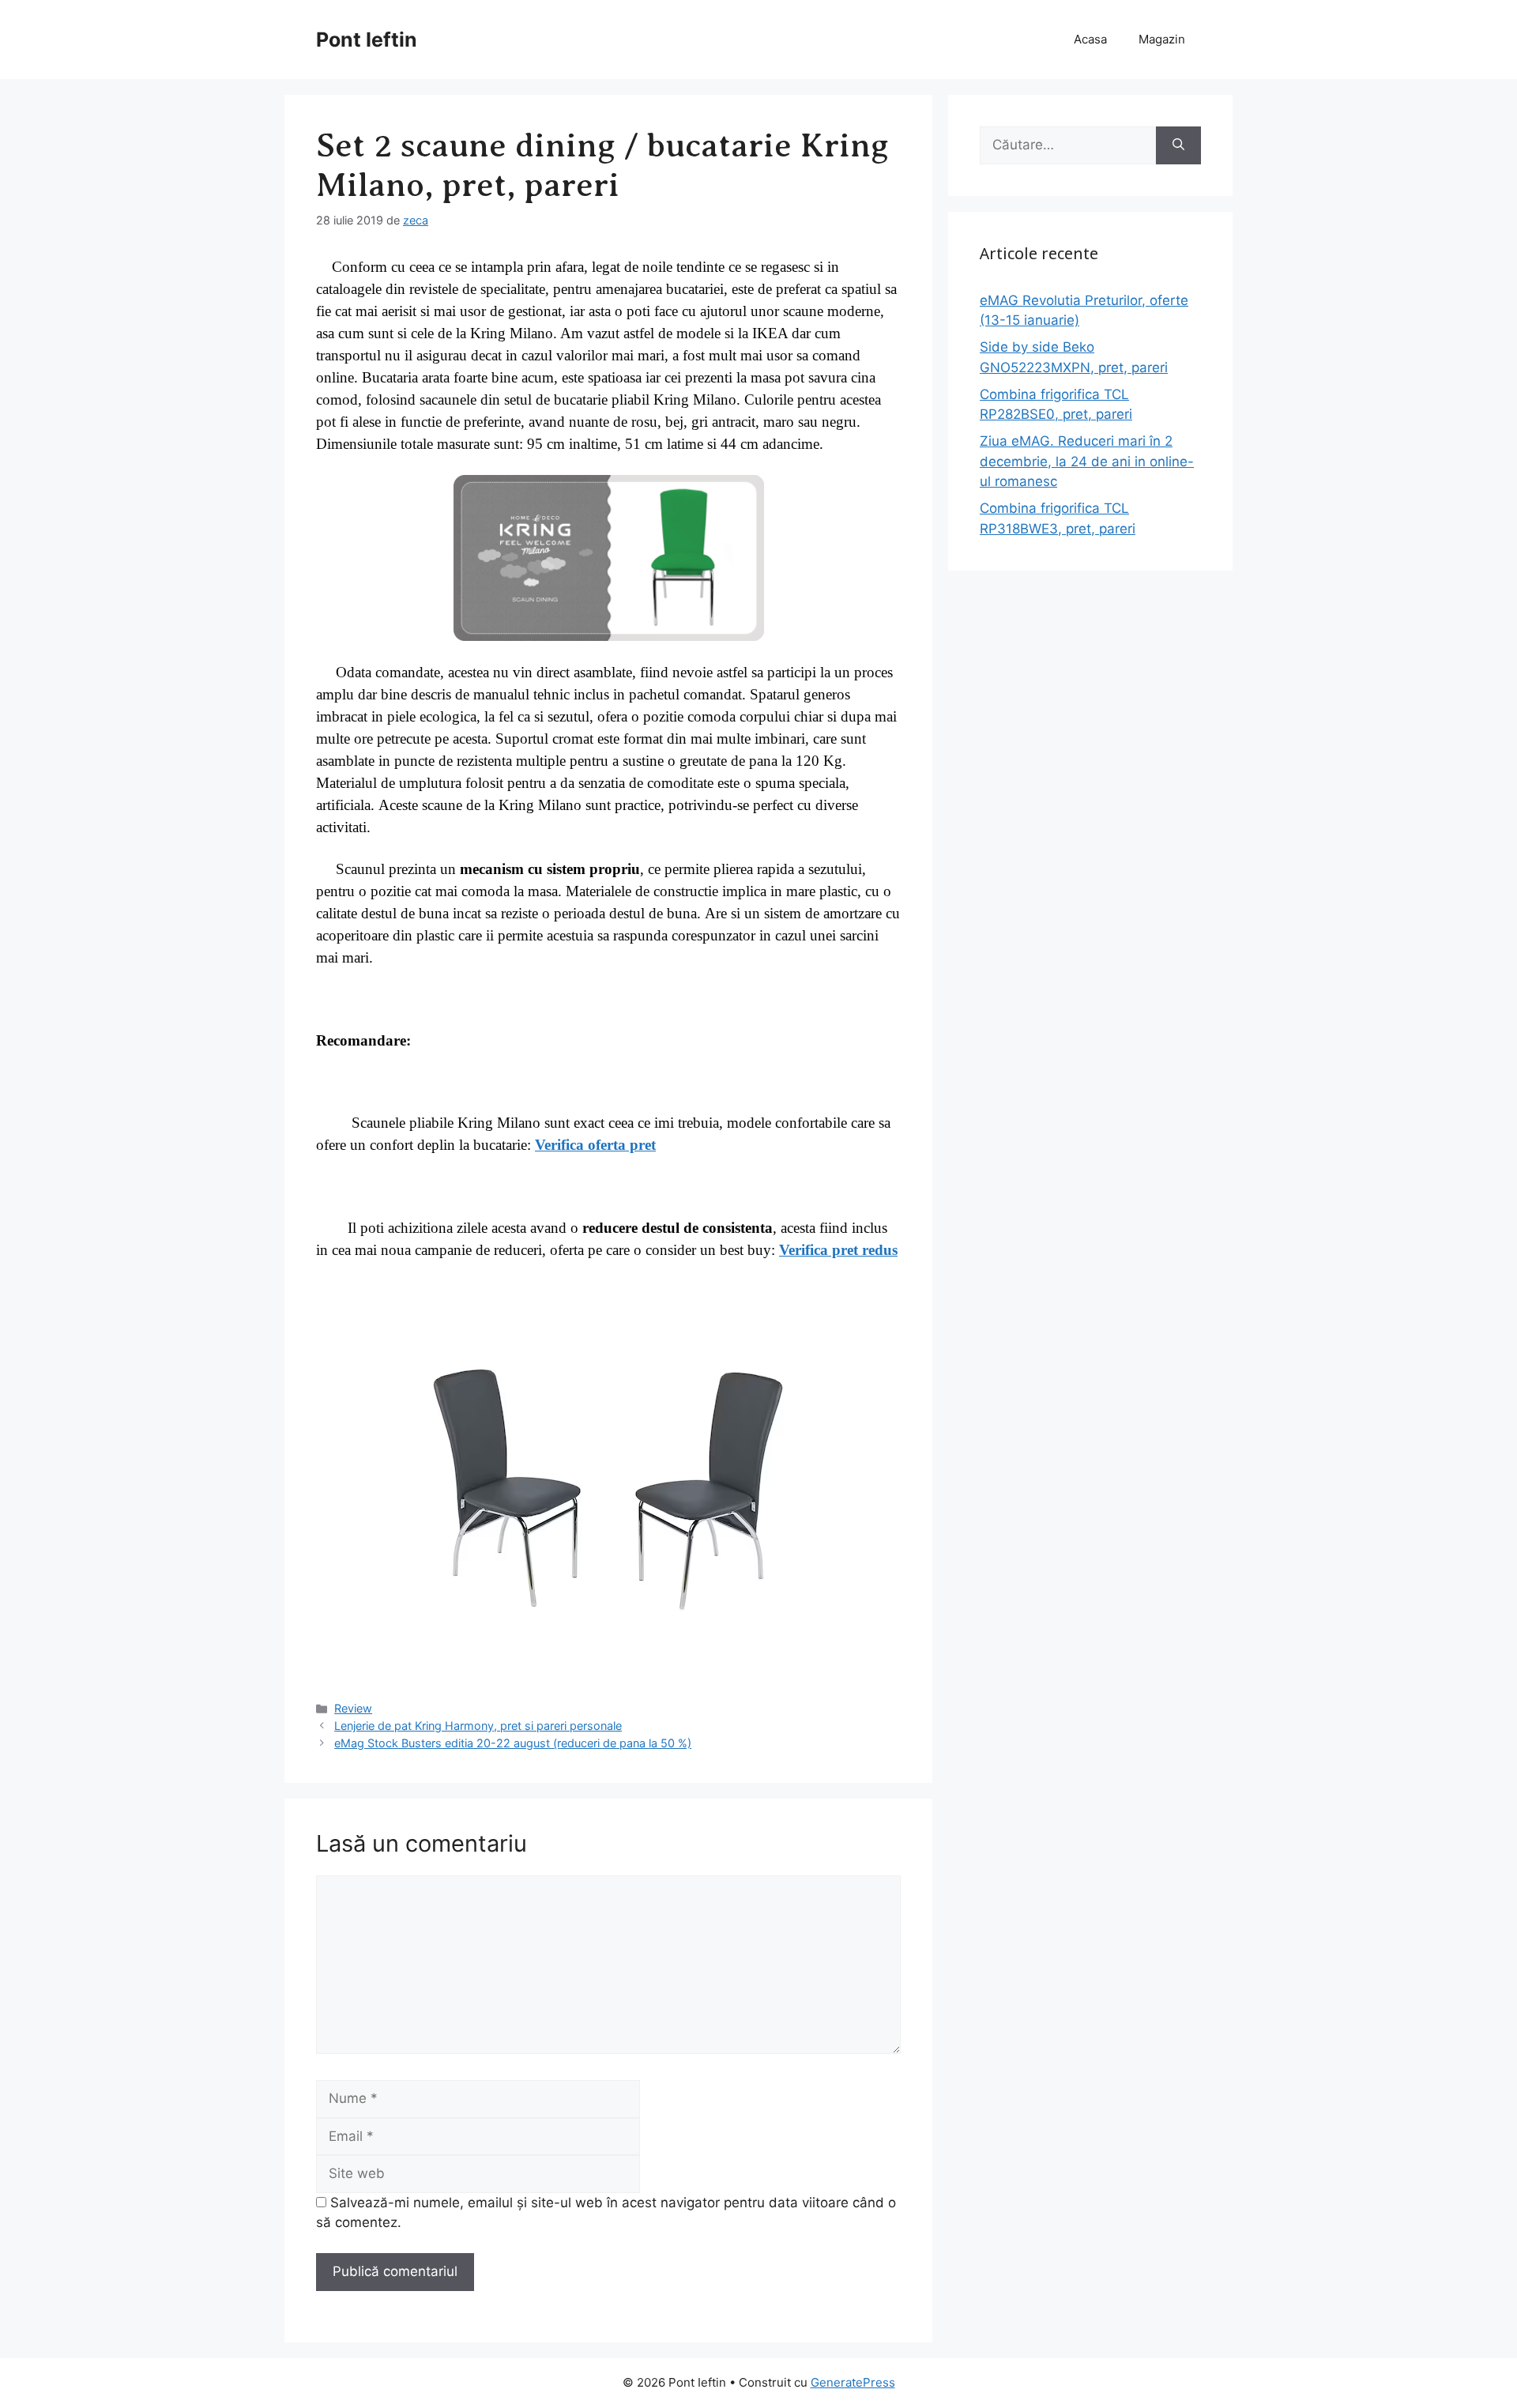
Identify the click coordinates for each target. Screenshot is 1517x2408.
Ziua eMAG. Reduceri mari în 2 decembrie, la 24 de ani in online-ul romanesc (1087, 461)
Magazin (1162, 39)
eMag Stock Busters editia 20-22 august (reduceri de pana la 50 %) (513, 1743)
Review (353, 1708)
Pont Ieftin (367, 40)
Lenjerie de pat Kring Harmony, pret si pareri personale (478, 1726)
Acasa (1090, 39)
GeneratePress (853, 2382)
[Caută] (1178, 145)
